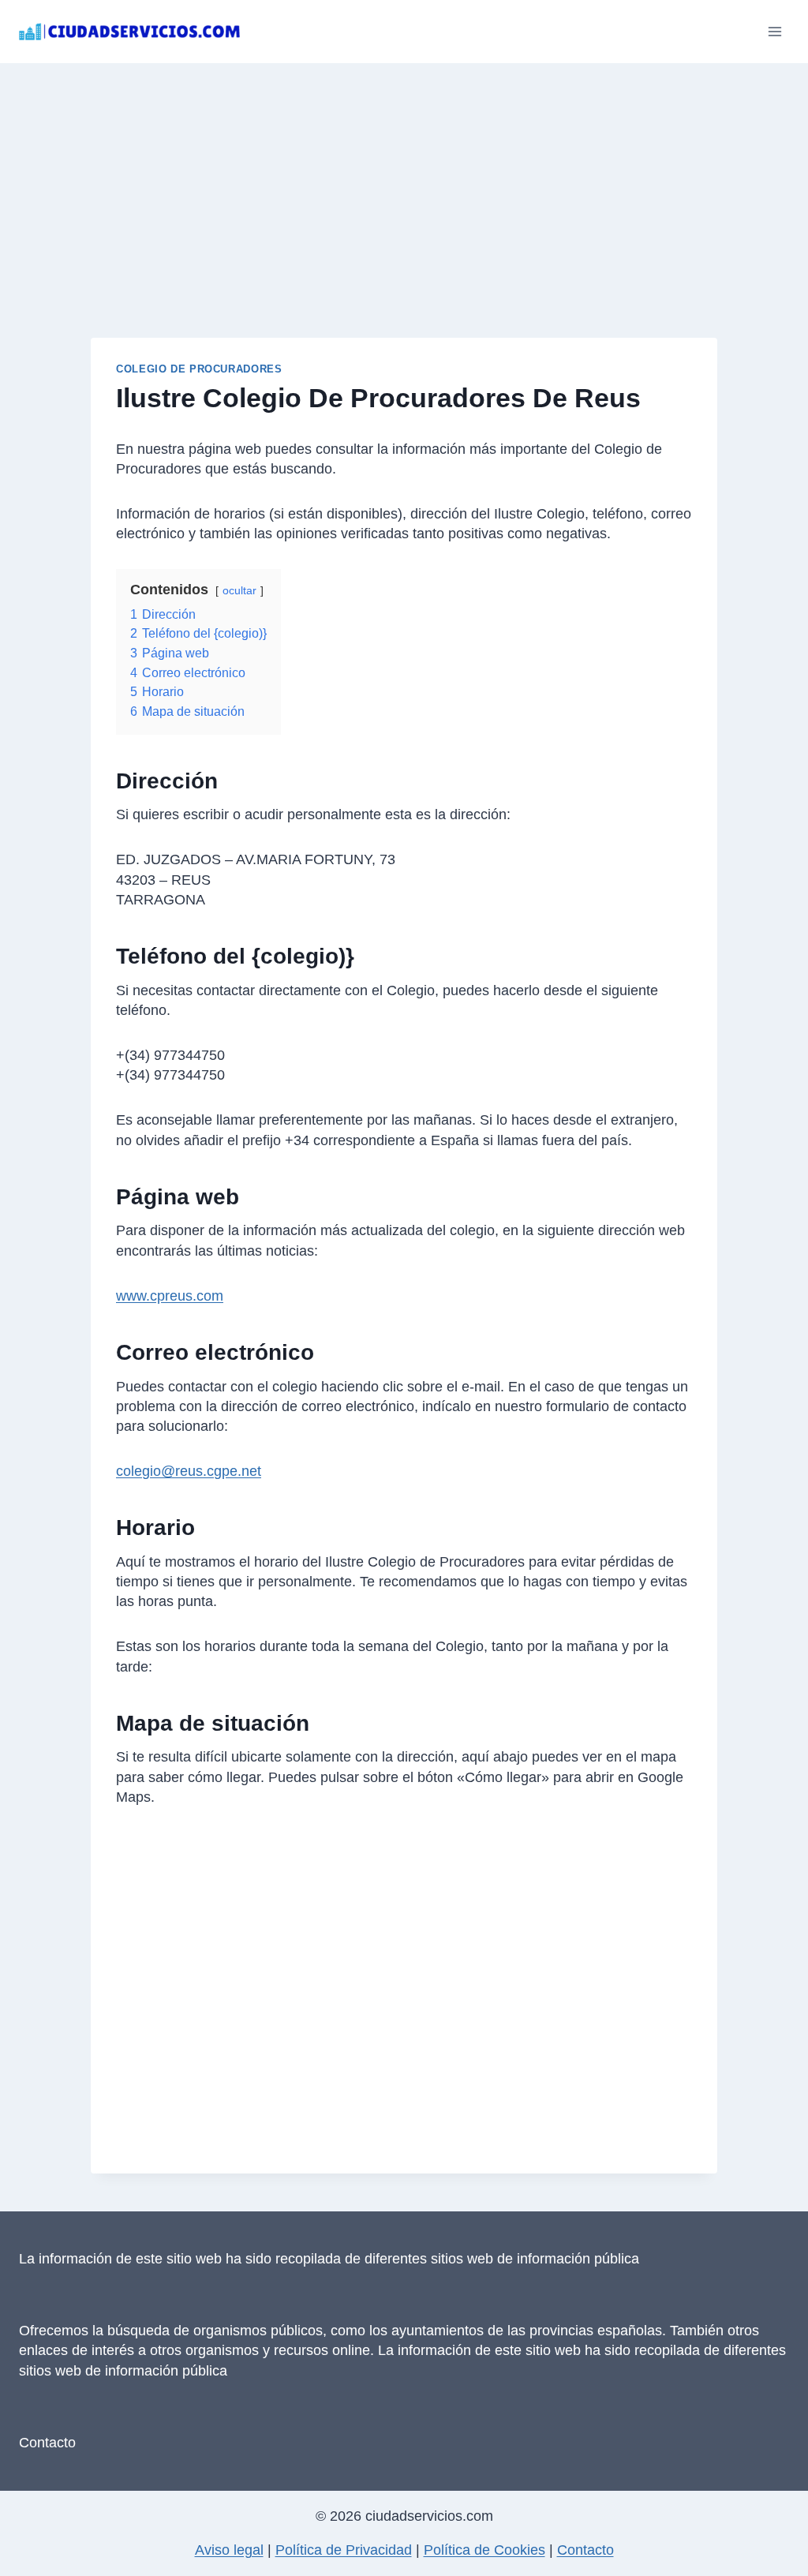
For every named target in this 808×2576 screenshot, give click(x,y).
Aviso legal (229, 2550)
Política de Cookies (484, 2550)
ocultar (239, 590)
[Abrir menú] (774, 31)
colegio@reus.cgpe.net (189, 1471)
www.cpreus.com (170, 1296)
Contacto (47, 2443)
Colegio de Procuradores (199, 369)
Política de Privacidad (344, 2550)
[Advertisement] (404, 182)
